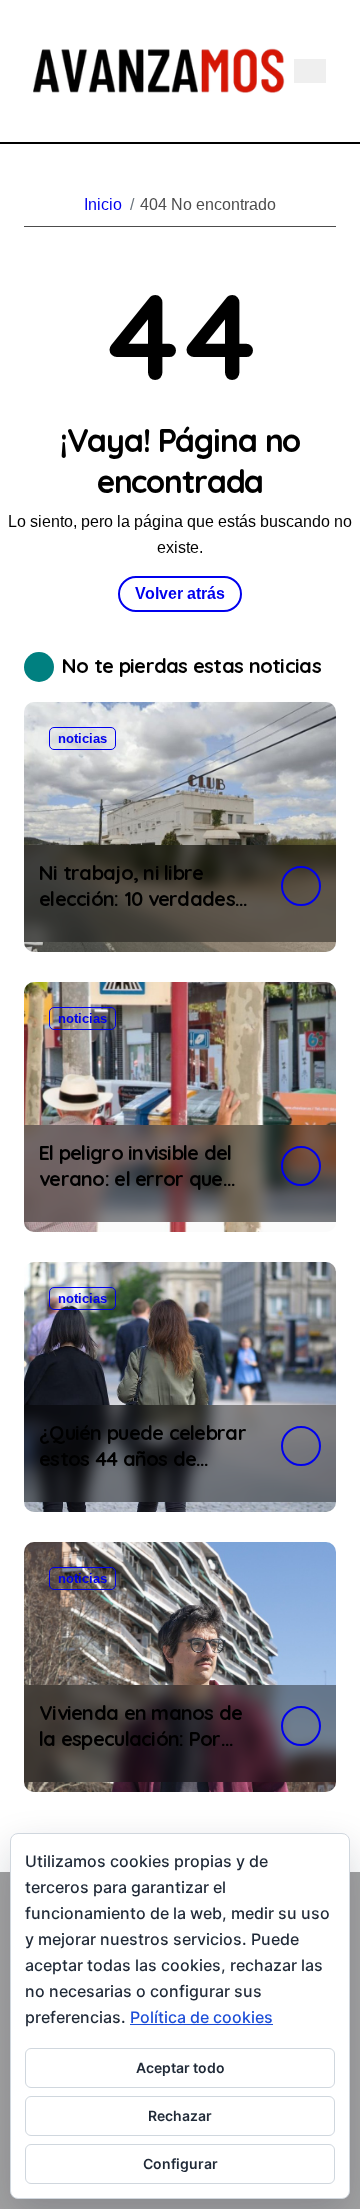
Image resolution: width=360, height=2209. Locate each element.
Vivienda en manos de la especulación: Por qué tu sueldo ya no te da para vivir (141, 1751)
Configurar (180, 2163)
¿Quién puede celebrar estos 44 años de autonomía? (142, 1458)
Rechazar (180, 2115)
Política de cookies (201, 2017)
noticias (82, 738)
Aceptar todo (180, 2067)
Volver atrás (180, 593)
